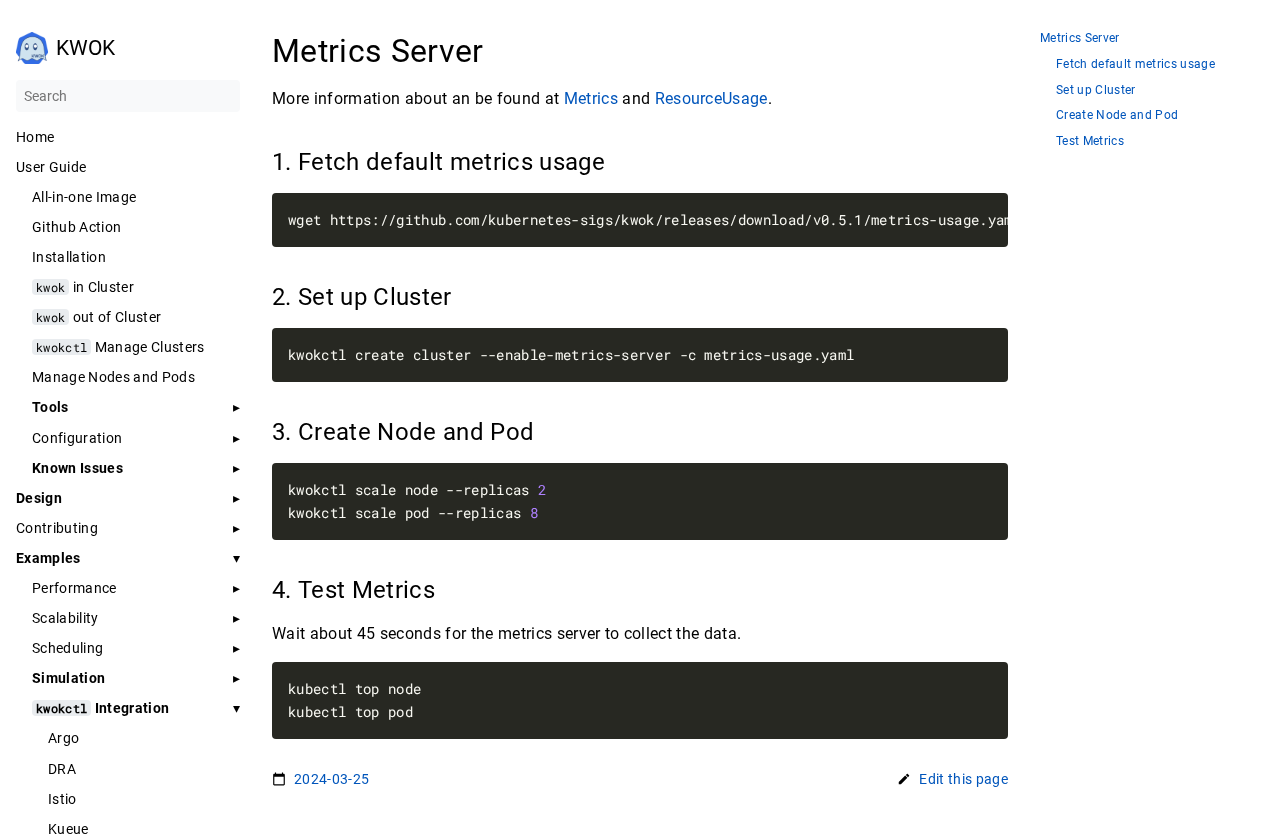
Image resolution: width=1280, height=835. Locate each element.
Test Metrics (1090, 141)
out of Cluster (98, 317)
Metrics (591, 98)
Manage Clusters (120, 347)
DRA (62, 769)
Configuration (77, 438)
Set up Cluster (1096, 90)
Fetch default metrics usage (1135, 64)
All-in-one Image (84, 197)
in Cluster (85, 287)
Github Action (76, 227)
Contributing (57, 528)
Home (35, 137)
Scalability (65, 618)
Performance (74, 588)
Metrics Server (1080, 38)
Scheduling (67, 648)
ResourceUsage (711, 98)
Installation (69, 257)
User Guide (51, 167)
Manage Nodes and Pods (113, 377)
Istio (62, 799)
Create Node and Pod (1117, 115)
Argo (63, 738)
